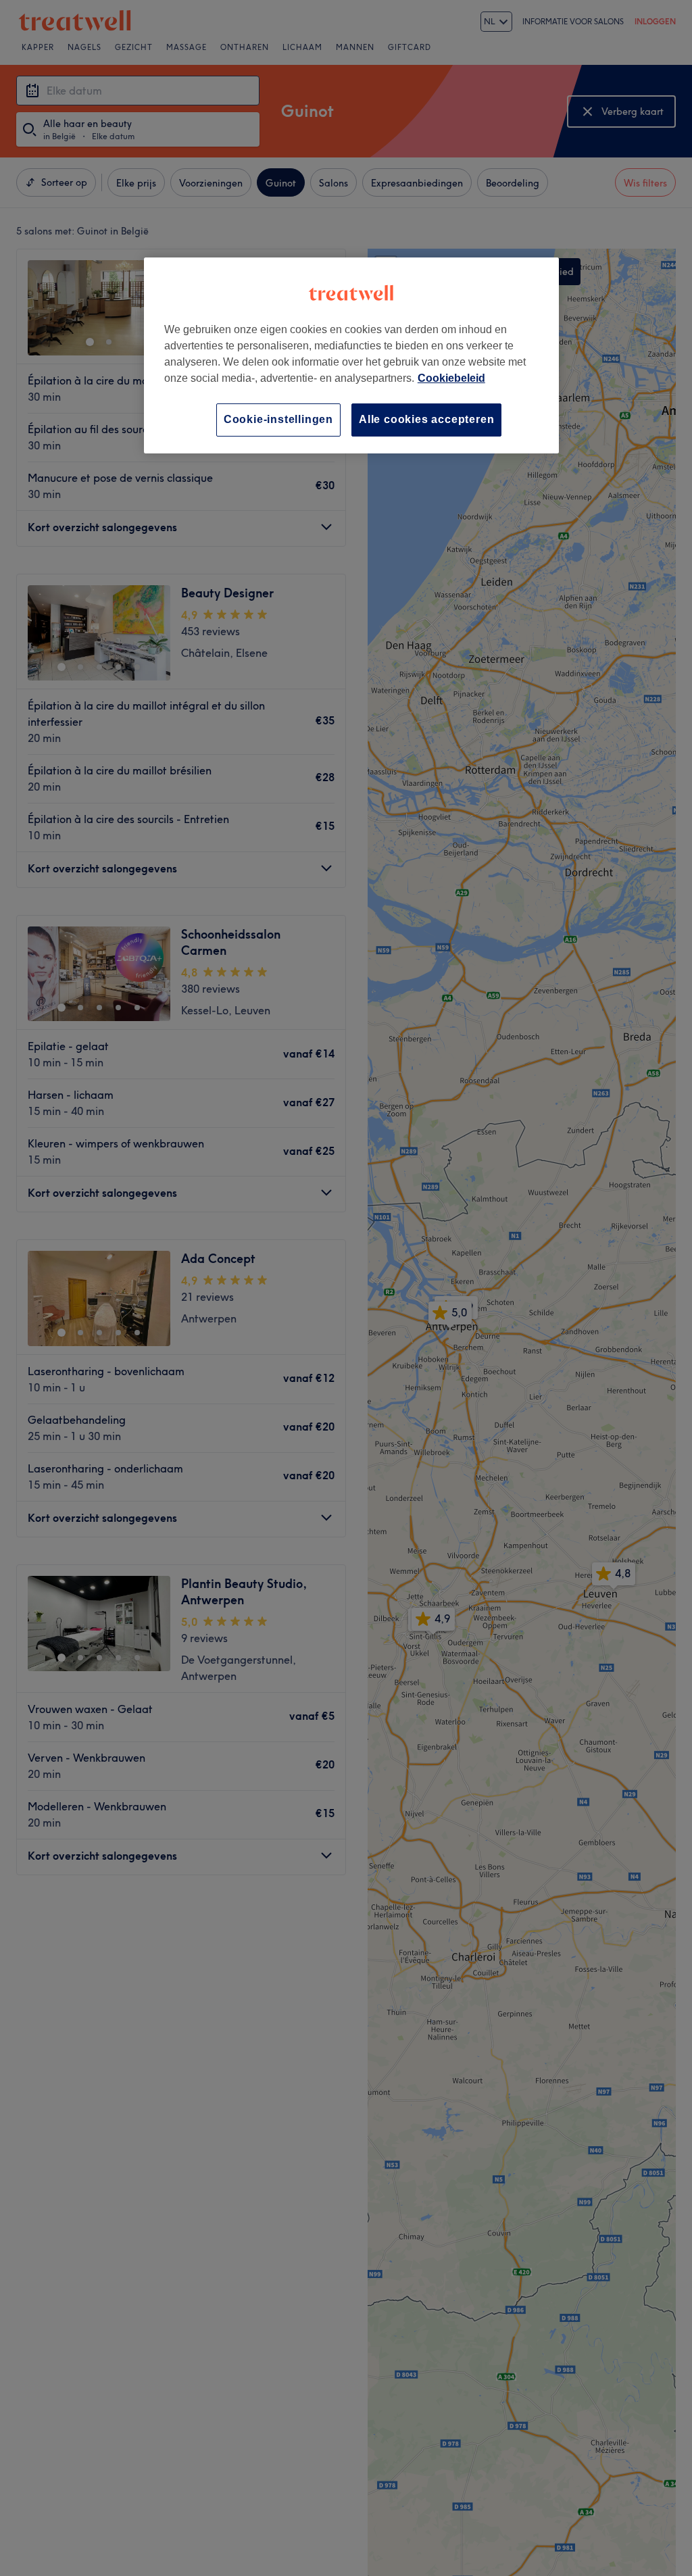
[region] (351, 355)
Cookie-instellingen (278, 419)
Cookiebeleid (451, 378)
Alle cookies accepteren (426, 419)
